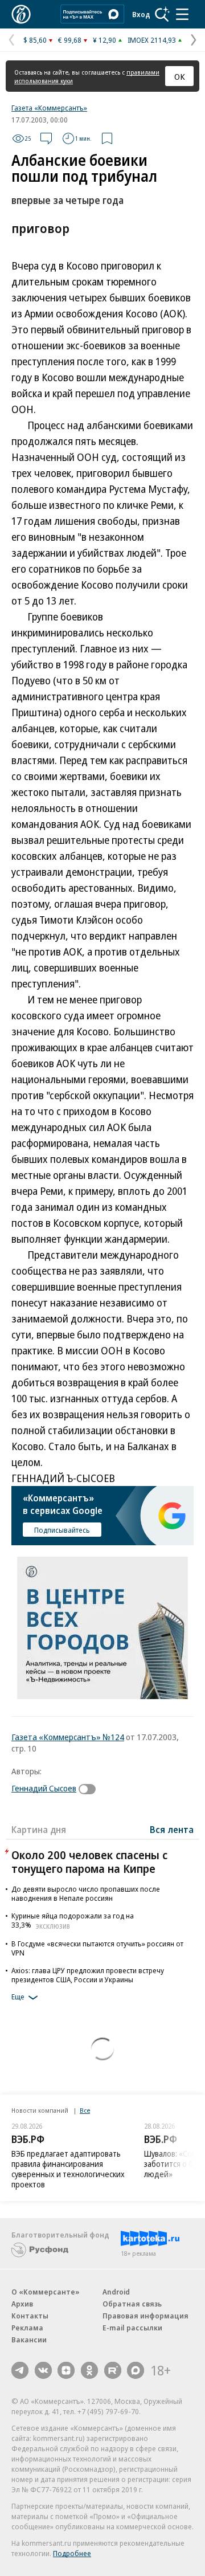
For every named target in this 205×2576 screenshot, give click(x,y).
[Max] (136, 2370)
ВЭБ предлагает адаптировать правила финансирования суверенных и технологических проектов (68, 2169)
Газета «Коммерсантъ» (49, 108)
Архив (22, 2304)
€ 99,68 (70, 40)
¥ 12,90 (104, 40)
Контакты (30, 2316)
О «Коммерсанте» (46, 2292)
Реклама (27, 2328)
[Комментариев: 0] (46, 138)
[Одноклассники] (89, 2370)
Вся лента (172, 1830)
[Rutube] (113, 2370)
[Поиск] (162, 14)
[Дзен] (66, 2370)
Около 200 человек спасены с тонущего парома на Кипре (89, 1862)
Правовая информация (145, 2316)
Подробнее (72, 2553)
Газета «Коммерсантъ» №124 (68, 1737)
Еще (18, 1997)
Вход (141, 14)
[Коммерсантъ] (21, 14)
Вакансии (29, 2340)
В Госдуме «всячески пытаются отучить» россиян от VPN (97, 1948)
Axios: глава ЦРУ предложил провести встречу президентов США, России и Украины (88, 1975)
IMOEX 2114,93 (152, 40)
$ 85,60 (35, 40)
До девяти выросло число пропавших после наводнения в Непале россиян (86, 1893)
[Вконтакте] (43, 2370)
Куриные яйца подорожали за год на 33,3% (73, 1920)
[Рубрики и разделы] (182, 14)
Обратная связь (132, 2304)
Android (116, 2292)
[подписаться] (90, 1789)
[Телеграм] (20, 2370)
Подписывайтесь (62, 1530)
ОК (180, 76)
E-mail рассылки (132, 2328)
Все (85, 2110)
